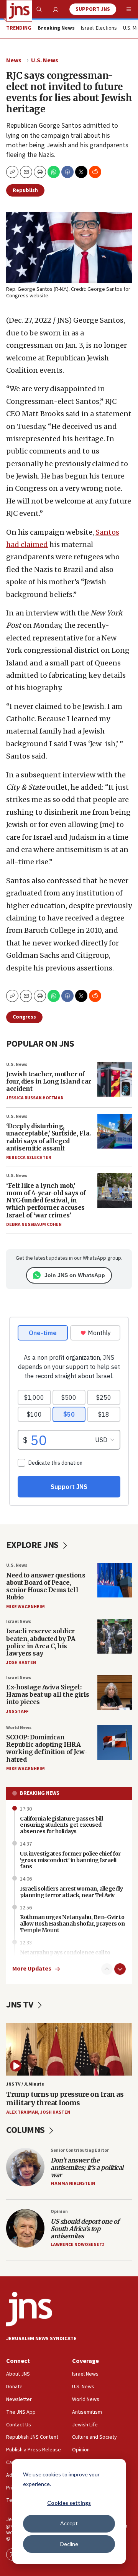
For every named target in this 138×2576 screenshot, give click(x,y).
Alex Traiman (22, 2112)
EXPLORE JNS (33, 1545)
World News (19, 1728)
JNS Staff (17, 1711)
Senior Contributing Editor (80, 2150)
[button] (40, 172)
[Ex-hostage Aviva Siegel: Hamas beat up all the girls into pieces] (115, 1692)
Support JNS (93, 9)
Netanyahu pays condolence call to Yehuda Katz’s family (65, 1956)
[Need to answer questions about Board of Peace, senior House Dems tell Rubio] (115, 1580)
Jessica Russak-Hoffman (35, 1098)
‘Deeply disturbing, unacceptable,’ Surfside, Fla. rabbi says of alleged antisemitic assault (48, 1137)
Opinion (59, 2212)
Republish (25, 190)
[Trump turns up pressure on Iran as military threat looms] (69, 2049)
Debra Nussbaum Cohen (34, 1225)
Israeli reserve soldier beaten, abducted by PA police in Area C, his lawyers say (41, 1642)
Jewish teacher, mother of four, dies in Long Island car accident (49, 1081)
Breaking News (40, 1793)
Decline (69, 2544)
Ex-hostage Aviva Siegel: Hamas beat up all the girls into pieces (48, 1694)
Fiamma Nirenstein (73, 2183)
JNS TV (21, 2005)
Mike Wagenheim (25, 1607)
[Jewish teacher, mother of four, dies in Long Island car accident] (115, 1079)
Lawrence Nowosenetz (78, 2245)
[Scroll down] (120, 1969)
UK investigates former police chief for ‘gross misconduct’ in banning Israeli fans (70, 1860)
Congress (24, 1017)
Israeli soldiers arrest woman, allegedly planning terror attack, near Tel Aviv (71, 1892)
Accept (69, 2523)
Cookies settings (69, 2503)
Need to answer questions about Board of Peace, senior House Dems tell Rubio (46, 1586)
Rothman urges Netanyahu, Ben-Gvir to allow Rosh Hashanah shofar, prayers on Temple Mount (72, 1924)
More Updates (32, 1969)
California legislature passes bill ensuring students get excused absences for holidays (61, 1825)
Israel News (19, 1621)
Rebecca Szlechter (29, 1158)
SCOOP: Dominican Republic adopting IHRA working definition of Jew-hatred (47, 1748)
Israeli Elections (99, 28)
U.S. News (45, 60)
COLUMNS (26, 2130)
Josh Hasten (21, 1663)
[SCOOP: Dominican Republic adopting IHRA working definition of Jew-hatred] (115, 1742)
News (14, 60)
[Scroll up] (107, 1969)
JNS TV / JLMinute (25, 2084)
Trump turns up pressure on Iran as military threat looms (65, 2098)
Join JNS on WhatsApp (75, 1275)
